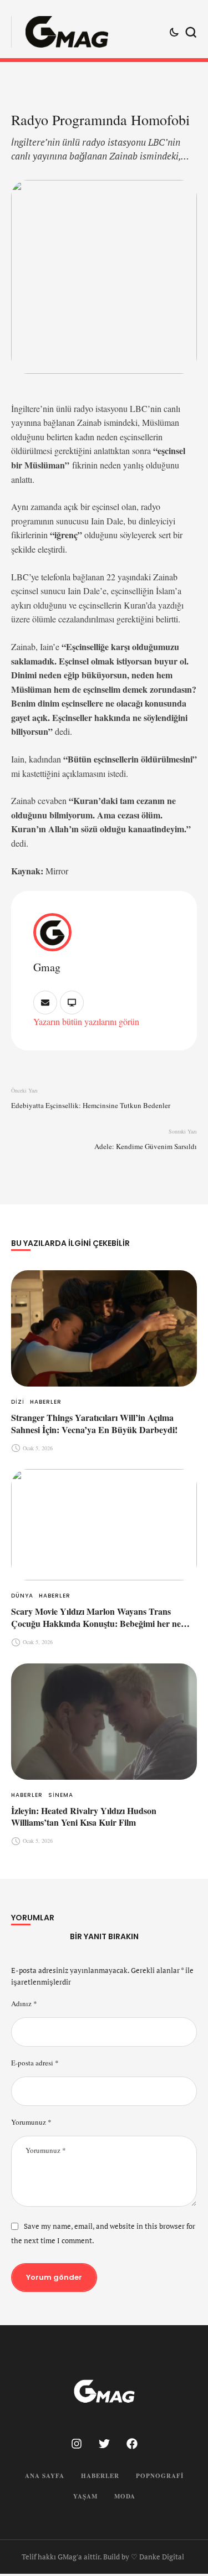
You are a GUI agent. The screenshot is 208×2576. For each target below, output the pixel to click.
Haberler (100, 2476)
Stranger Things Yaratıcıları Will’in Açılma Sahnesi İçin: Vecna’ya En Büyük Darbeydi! (94, 1423)
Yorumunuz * (31, 2122)
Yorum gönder (54, 2277)
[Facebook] (132, 2444)
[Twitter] (104, 2444)
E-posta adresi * (35, 2063)
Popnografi (160, 2476)
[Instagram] (77, 2444)
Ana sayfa (45, 2476)
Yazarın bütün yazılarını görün (86, 1021)
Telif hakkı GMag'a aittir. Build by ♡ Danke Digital (103, 2557)
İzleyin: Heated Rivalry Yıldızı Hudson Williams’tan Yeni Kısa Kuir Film (84, 1817)
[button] (179, 2530)
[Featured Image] (104, 1328)
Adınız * (24, 2003)
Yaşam (85, 2496)
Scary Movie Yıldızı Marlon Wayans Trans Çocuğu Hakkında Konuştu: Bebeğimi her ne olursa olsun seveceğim (96, 1623)
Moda (125, 2496)
